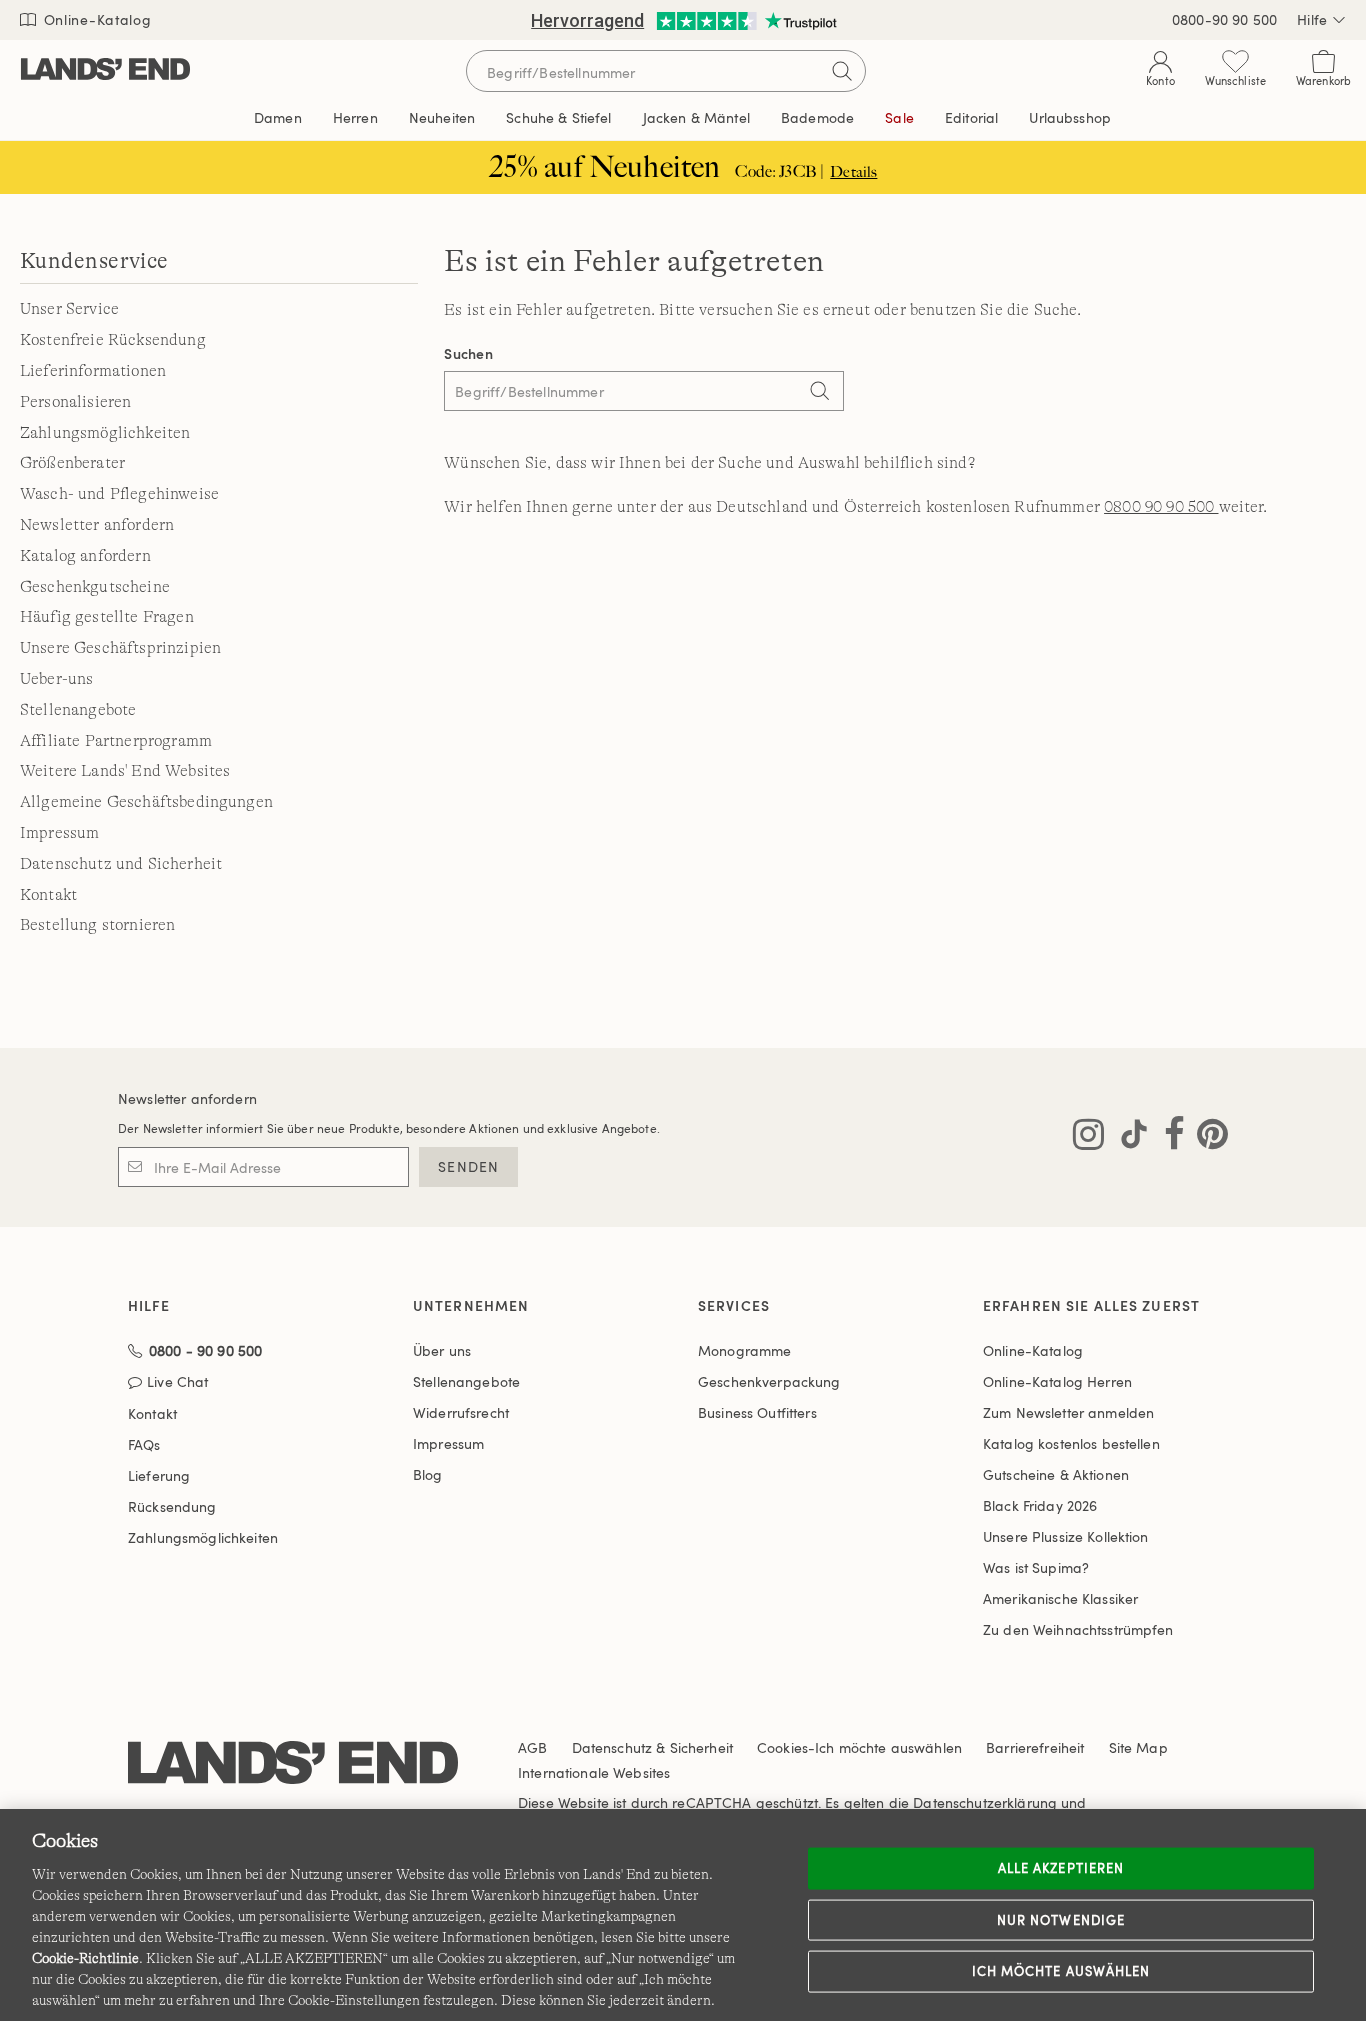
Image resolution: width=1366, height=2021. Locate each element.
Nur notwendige (1061, 1919)
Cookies (782, 1747)
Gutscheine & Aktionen (1056, 1474)
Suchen (468, 353)
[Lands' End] (105, 70)
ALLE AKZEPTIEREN (1061, 1868)
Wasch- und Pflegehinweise (119, 494)
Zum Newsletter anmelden (1068, 1412)
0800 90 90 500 (1161, 507)
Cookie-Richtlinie (85, 1958)
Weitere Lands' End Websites (125, 771)
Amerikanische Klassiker (1060, 1598)
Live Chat (177, 1382)
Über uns (442, 1350)
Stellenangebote (78, 710)
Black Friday (1040, 1505)
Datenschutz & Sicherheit (652, 1747)
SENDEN (468, 1166)
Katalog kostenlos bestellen (1071, 1443)
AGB (532, 1747)
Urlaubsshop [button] (1070, 117)
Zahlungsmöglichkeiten (105, 433)
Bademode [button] (817, 117)
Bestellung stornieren (97, 925)
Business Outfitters (757, 1412)
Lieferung (159, 1475)
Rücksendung (172, 1506)
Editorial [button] (971, 117)
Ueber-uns (56, 679)
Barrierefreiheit (1035, 1747)
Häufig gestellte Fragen (107, 617)
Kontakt (48, 895)
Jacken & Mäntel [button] (696, 117)
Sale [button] (899, 117)
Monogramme (744, 1350)
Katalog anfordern (85, 556)
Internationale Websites (594, 1772)
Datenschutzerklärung (985, 1802)
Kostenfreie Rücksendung (113, 340)
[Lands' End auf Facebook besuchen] (1168, 1138)
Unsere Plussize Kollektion (1066, 1536)
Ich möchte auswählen (1061, 1971)
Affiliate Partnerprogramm (116, 741)
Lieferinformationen (93, 371)
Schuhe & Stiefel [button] (558, 117)
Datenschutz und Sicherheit (121, 864)
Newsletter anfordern (97, 525)
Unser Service (69, 309)
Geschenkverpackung (769, 1381)
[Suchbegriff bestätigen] (842, 71)
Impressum (59, 833)
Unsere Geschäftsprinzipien (120, 648)
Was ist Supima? (1036, 1567)
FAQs (144, 1444)
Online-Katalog (95, 19)
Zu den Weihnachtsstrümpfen (1078, 1629)
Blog (428, 1474)
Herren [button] (355, 117)
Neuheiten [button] (442, 117)
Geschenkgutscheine (95, 587)
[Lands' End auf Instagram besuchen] (1088, 1138)
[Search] (819, 393)
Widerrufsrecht (461, 1412)
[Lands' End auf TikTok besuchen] (1128, 1138)
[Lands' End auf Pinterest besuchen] (1206, 1138)
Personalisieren (75, 402)
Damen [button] (278, 117)
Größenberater (72, 463)
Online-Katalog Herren (1057, 1381)
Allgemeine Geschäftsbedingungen (146, 802)
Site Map (1138, 1747)
